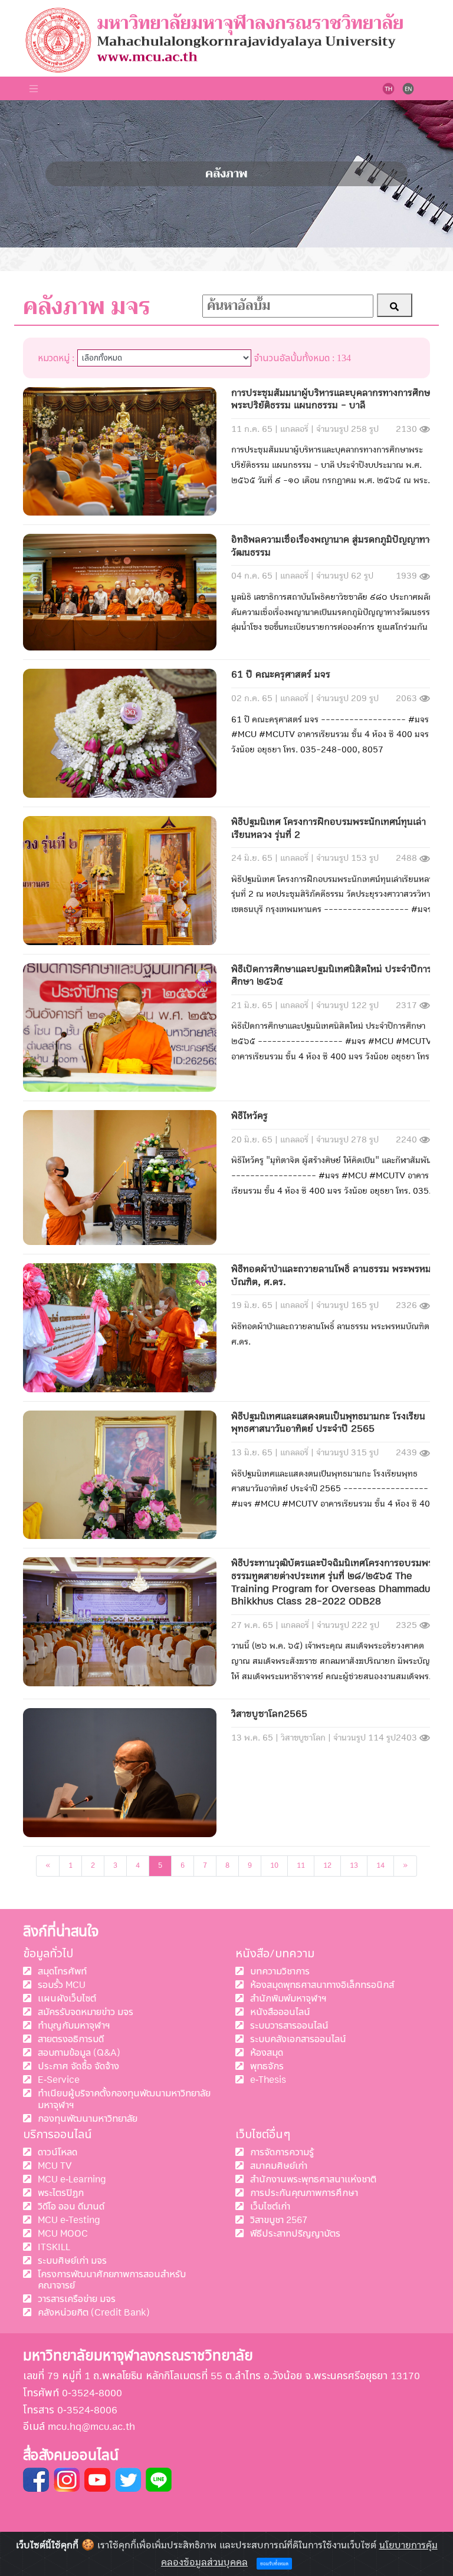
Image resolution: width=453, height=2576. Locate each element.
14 (380, 1866)
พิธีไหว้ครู (250, 1116)
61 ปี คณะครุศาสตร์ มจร (281, 675)
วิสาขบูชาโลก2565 (269, 1714)
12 (327, 1866)
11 (301, 1866)
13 (354, 1866)
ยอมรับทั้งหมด (274, 2564)
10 (274, 1866)
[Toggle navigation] (34, 88)
